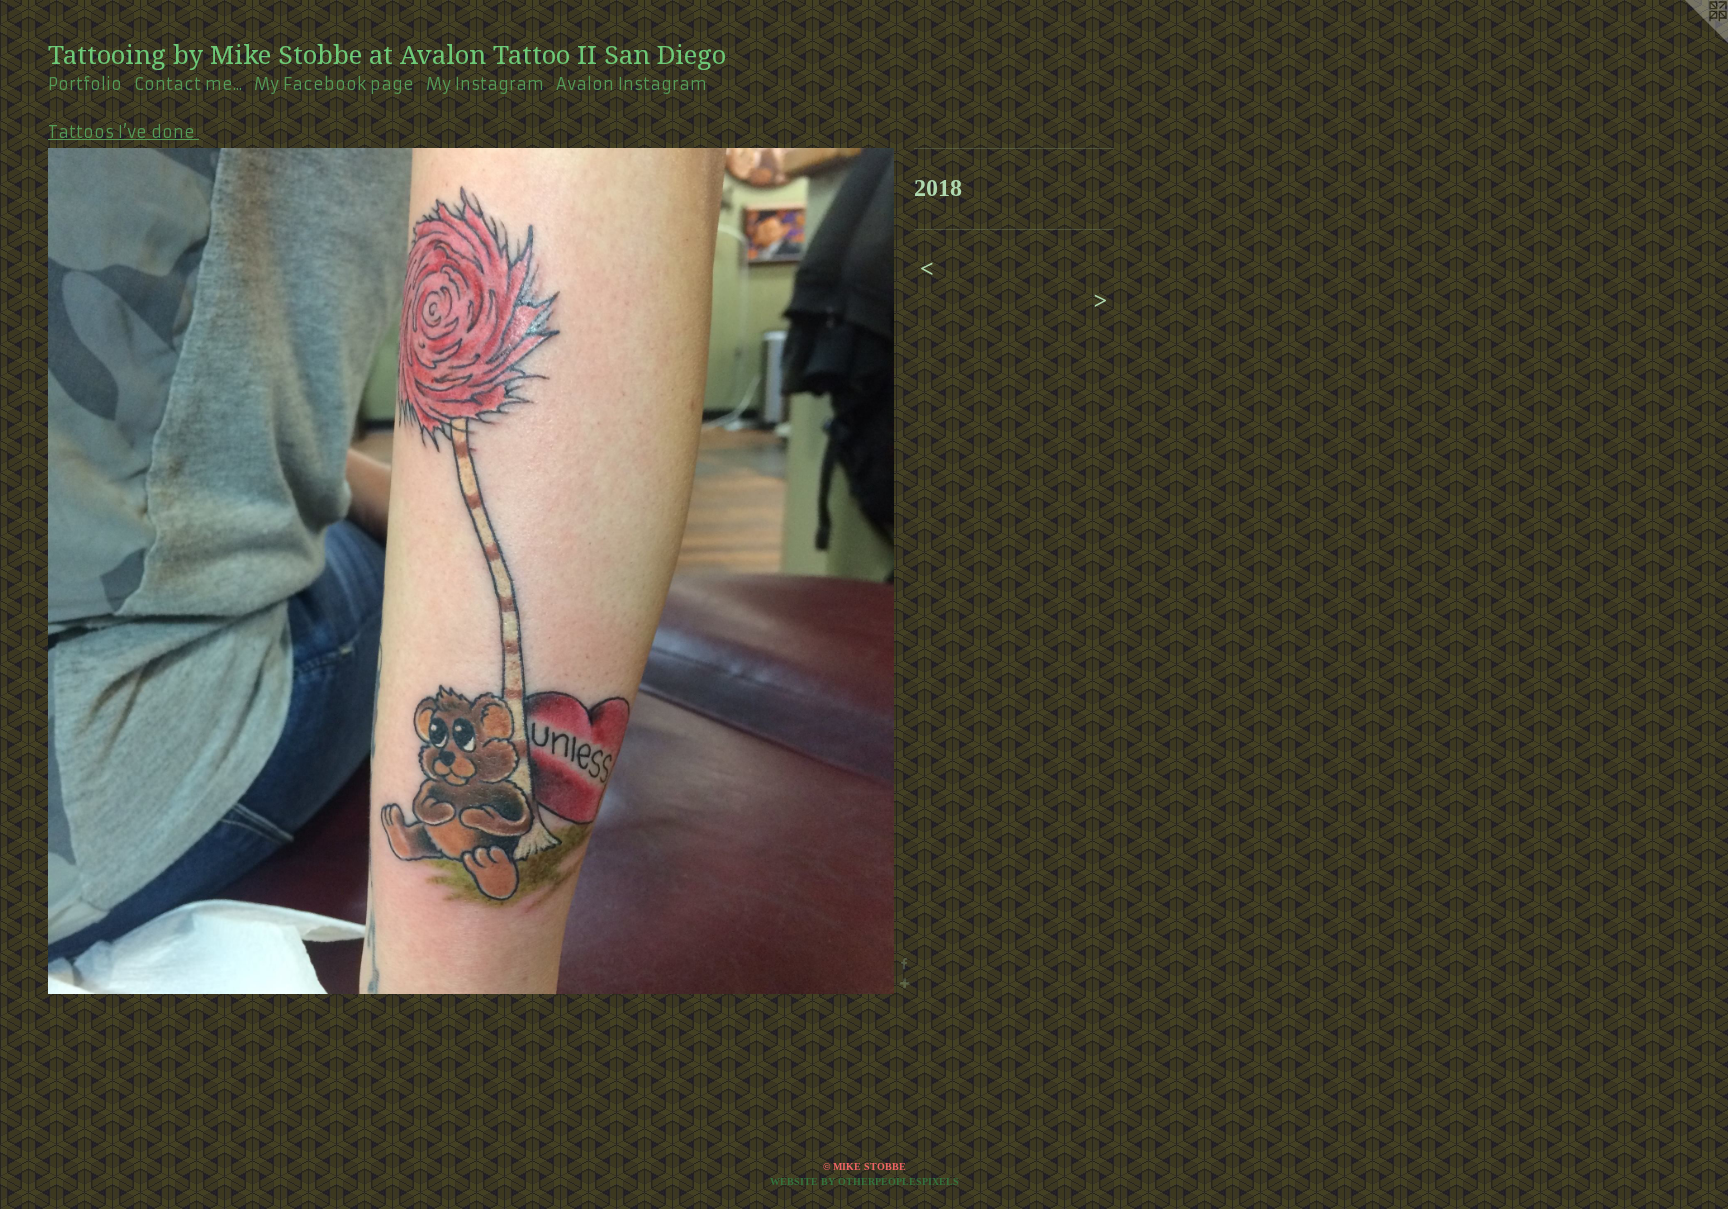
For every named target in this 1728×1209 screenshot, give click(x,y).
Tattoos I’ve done (123, 132)
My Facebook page (334, 84)
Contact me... (188, 84)
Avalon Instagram (631, 84)
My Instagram (485, 84)
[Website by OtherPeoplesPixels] (1688, 40)
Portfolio (85, 84)
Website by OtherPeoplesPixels (864, 1181)
